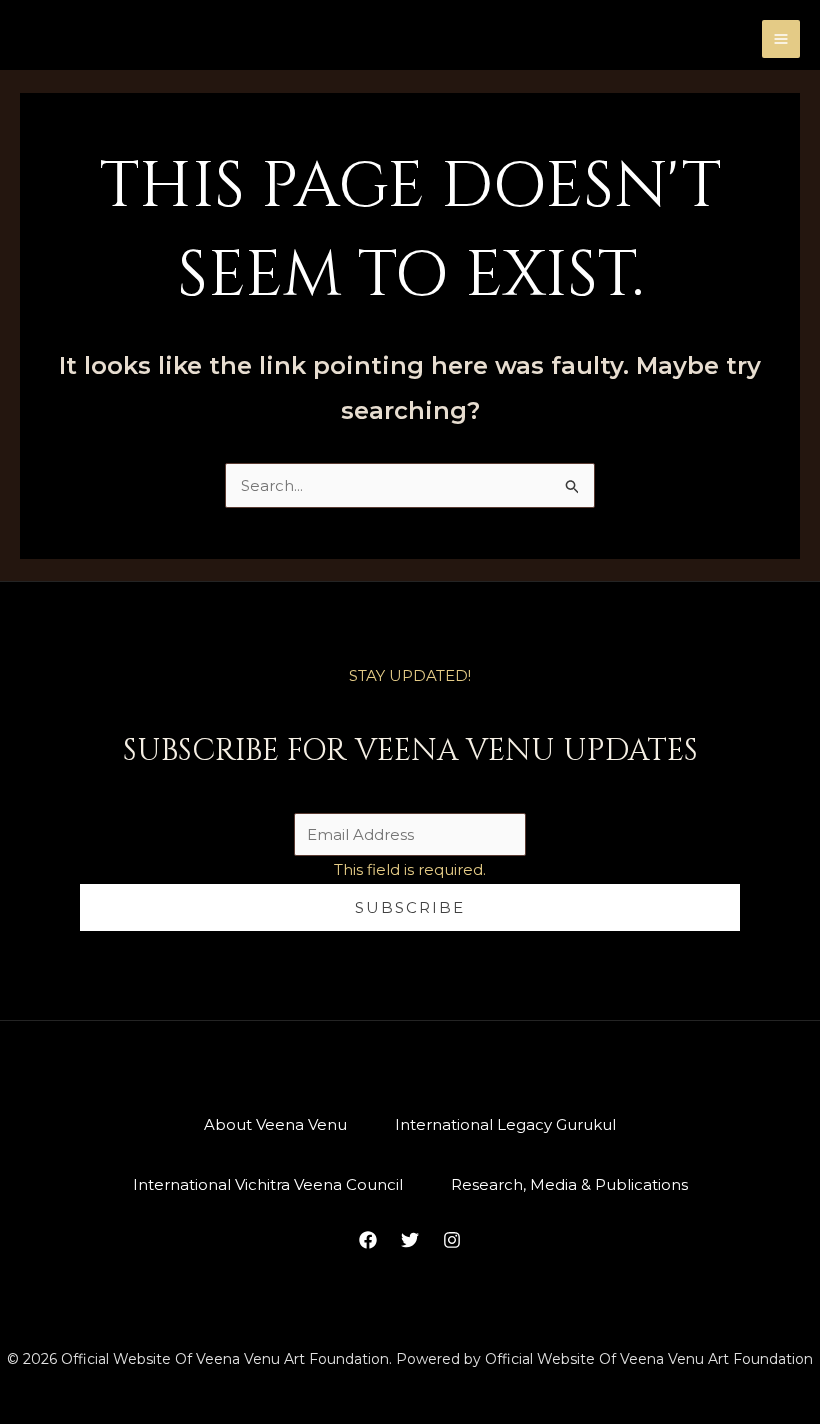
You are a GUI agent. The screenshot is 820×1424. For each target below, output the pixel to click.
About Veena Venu (275, 1124)
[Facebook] (368, 1240)
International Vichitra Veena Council (268, 1184)
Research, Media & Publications (569, 1184)
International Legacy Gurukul (505, 1124)
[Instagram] (452, 1240)
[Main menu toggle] (781, 39)
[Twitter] (410, 1240)
